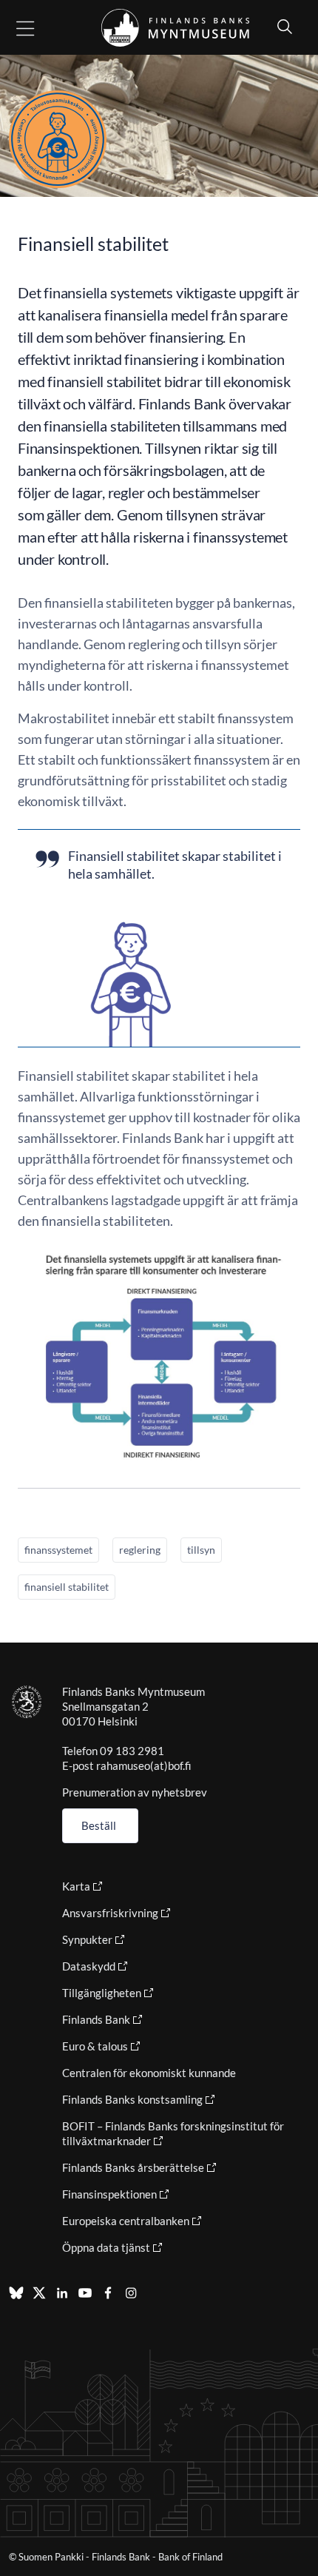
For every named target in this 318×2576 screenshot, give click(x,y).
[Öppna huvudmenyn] (38, 28)
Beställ (99, 1825)
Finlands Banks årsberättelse (133, 2167)
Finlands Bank (96, 2019)
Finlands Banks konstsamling (132, 2099)
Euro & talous (95, 2046)
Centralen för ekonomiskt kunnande (149, 2073)
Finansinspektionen (109, 2194)
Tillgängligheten (102, 1993)
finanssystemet (58, 1550)
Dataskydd (89, 1966)
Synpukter (87, 1939)
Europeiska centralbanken (126, 2221)
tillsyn (201, 1550)
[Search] (281, 26)
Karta (76, 1886)
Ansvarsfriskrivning (110, 1913)
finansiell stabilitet (67, 1587)
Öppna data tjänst (106, 2247)
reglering (140, 1550)
